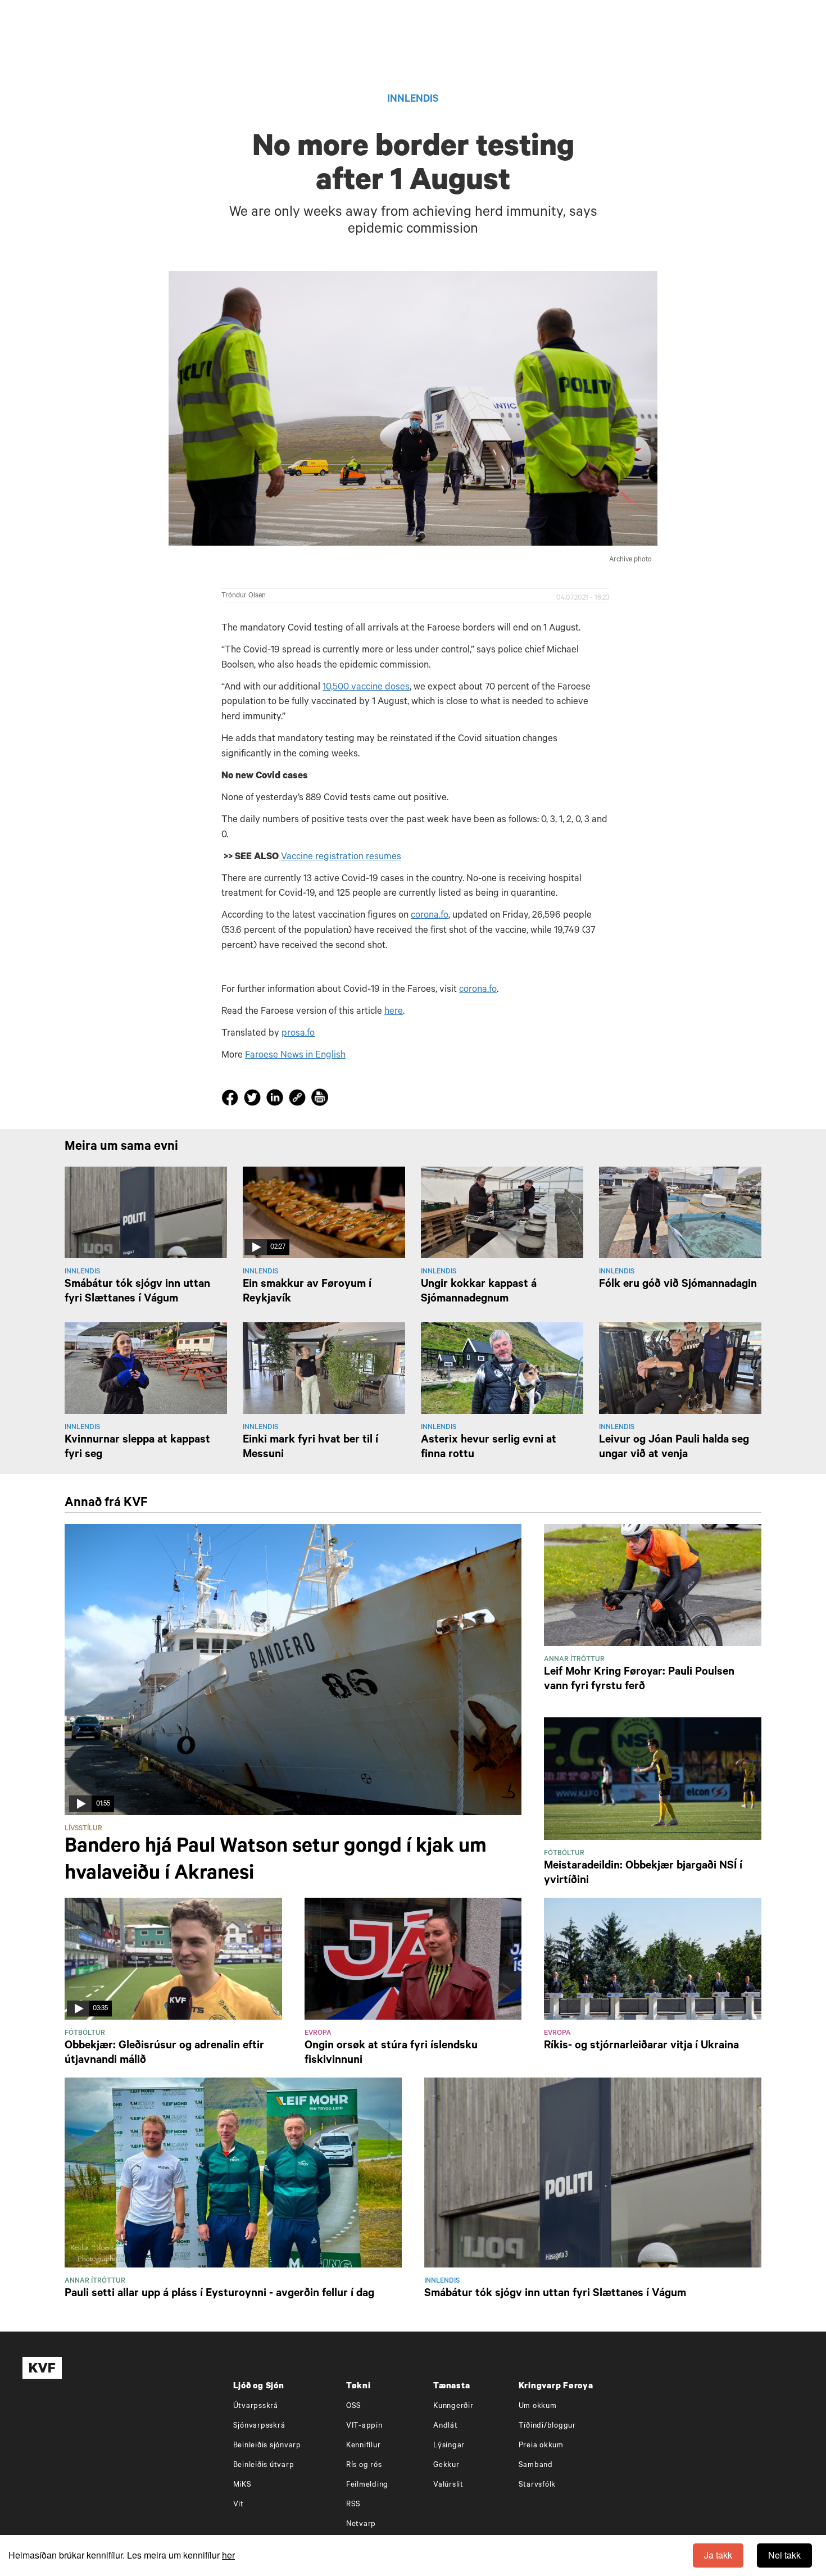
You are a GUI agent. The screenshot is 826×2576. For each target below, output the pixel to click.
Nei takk (784, 2555)
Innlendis (413, 100)
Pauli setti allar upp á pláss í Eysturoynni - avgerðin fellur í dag (219, 2294)
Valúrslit (448, 2485)
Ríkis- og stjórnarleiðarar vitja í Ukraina (641, 2047)
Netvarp (361, 2525)
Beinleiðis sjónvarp (267, 2446)
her (228, 2555)
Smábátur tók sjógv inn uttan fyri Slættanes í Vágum (555, 2294)
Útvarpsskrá (256, 2407)
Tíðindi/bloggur (547, 2426)
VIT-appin (364, 2426)
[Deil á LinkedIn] (276, 1100)
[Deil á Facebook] (232, 1100)
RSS (353, 2505)
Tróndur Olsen (244, 596)
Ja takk (718, 2555)
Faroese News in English (295, 1056)
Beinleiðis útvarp (264, 2466)
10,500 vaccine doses (366, 688)
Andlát (446, 2426)
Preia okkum (541, 2446)
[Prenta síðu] (320, 1099)
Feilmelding (367, 2485)
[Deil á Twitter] (254, 1100)
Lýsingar (449, 2446)
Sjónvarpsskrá (259, 2426)
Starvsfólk (537, 2485)
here (394, 1012)
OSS (354, 2407)
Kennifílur (364, 2446)
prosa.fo (298, 1034)
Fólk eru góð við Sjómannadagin (678, 1285)
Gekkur (446, 2466)
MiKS (242, 2485)
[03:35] (173, 1960)
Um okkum (538, 2407)
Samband (536, 2466)
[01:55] (293, 1670)
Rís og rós (364, 2466)
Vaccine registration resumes (341, 858)
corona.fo (430, 916)
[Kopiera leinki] (297, 1099)
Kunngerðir (453, 2407)
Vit (239, 2505)
